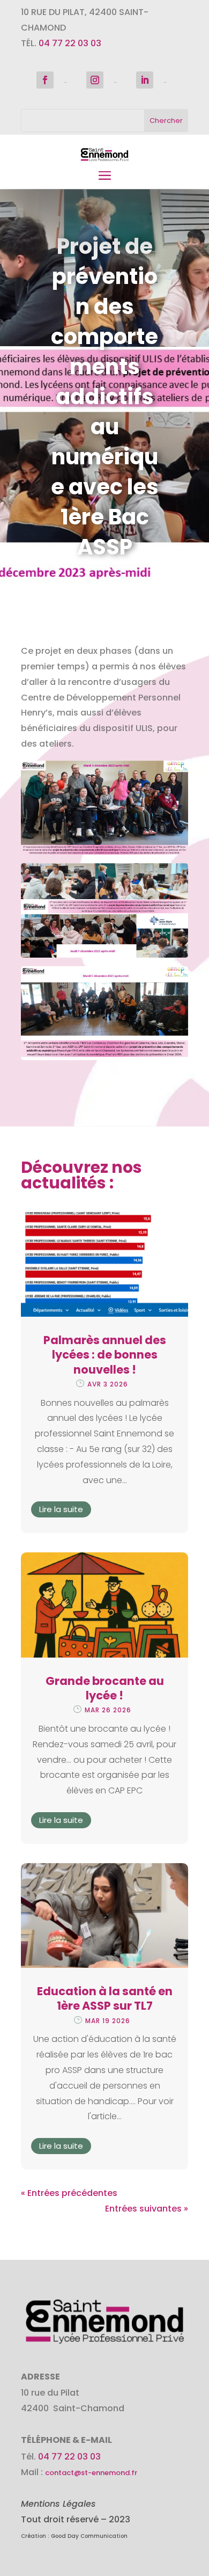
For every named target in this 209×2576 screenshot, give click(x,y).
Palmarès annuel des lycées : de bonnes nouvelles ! (105, 1355)
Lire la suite (61, 1509)
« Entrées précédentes (69, 2193)
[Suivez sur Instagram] (95, 80)
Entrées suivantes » (147, 2209)
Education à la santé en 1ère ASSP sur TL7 (105, 1998)
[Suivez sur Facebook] (45, 80)
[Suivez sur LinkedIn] (145, 80)
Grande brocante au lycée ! (105, 1688)
